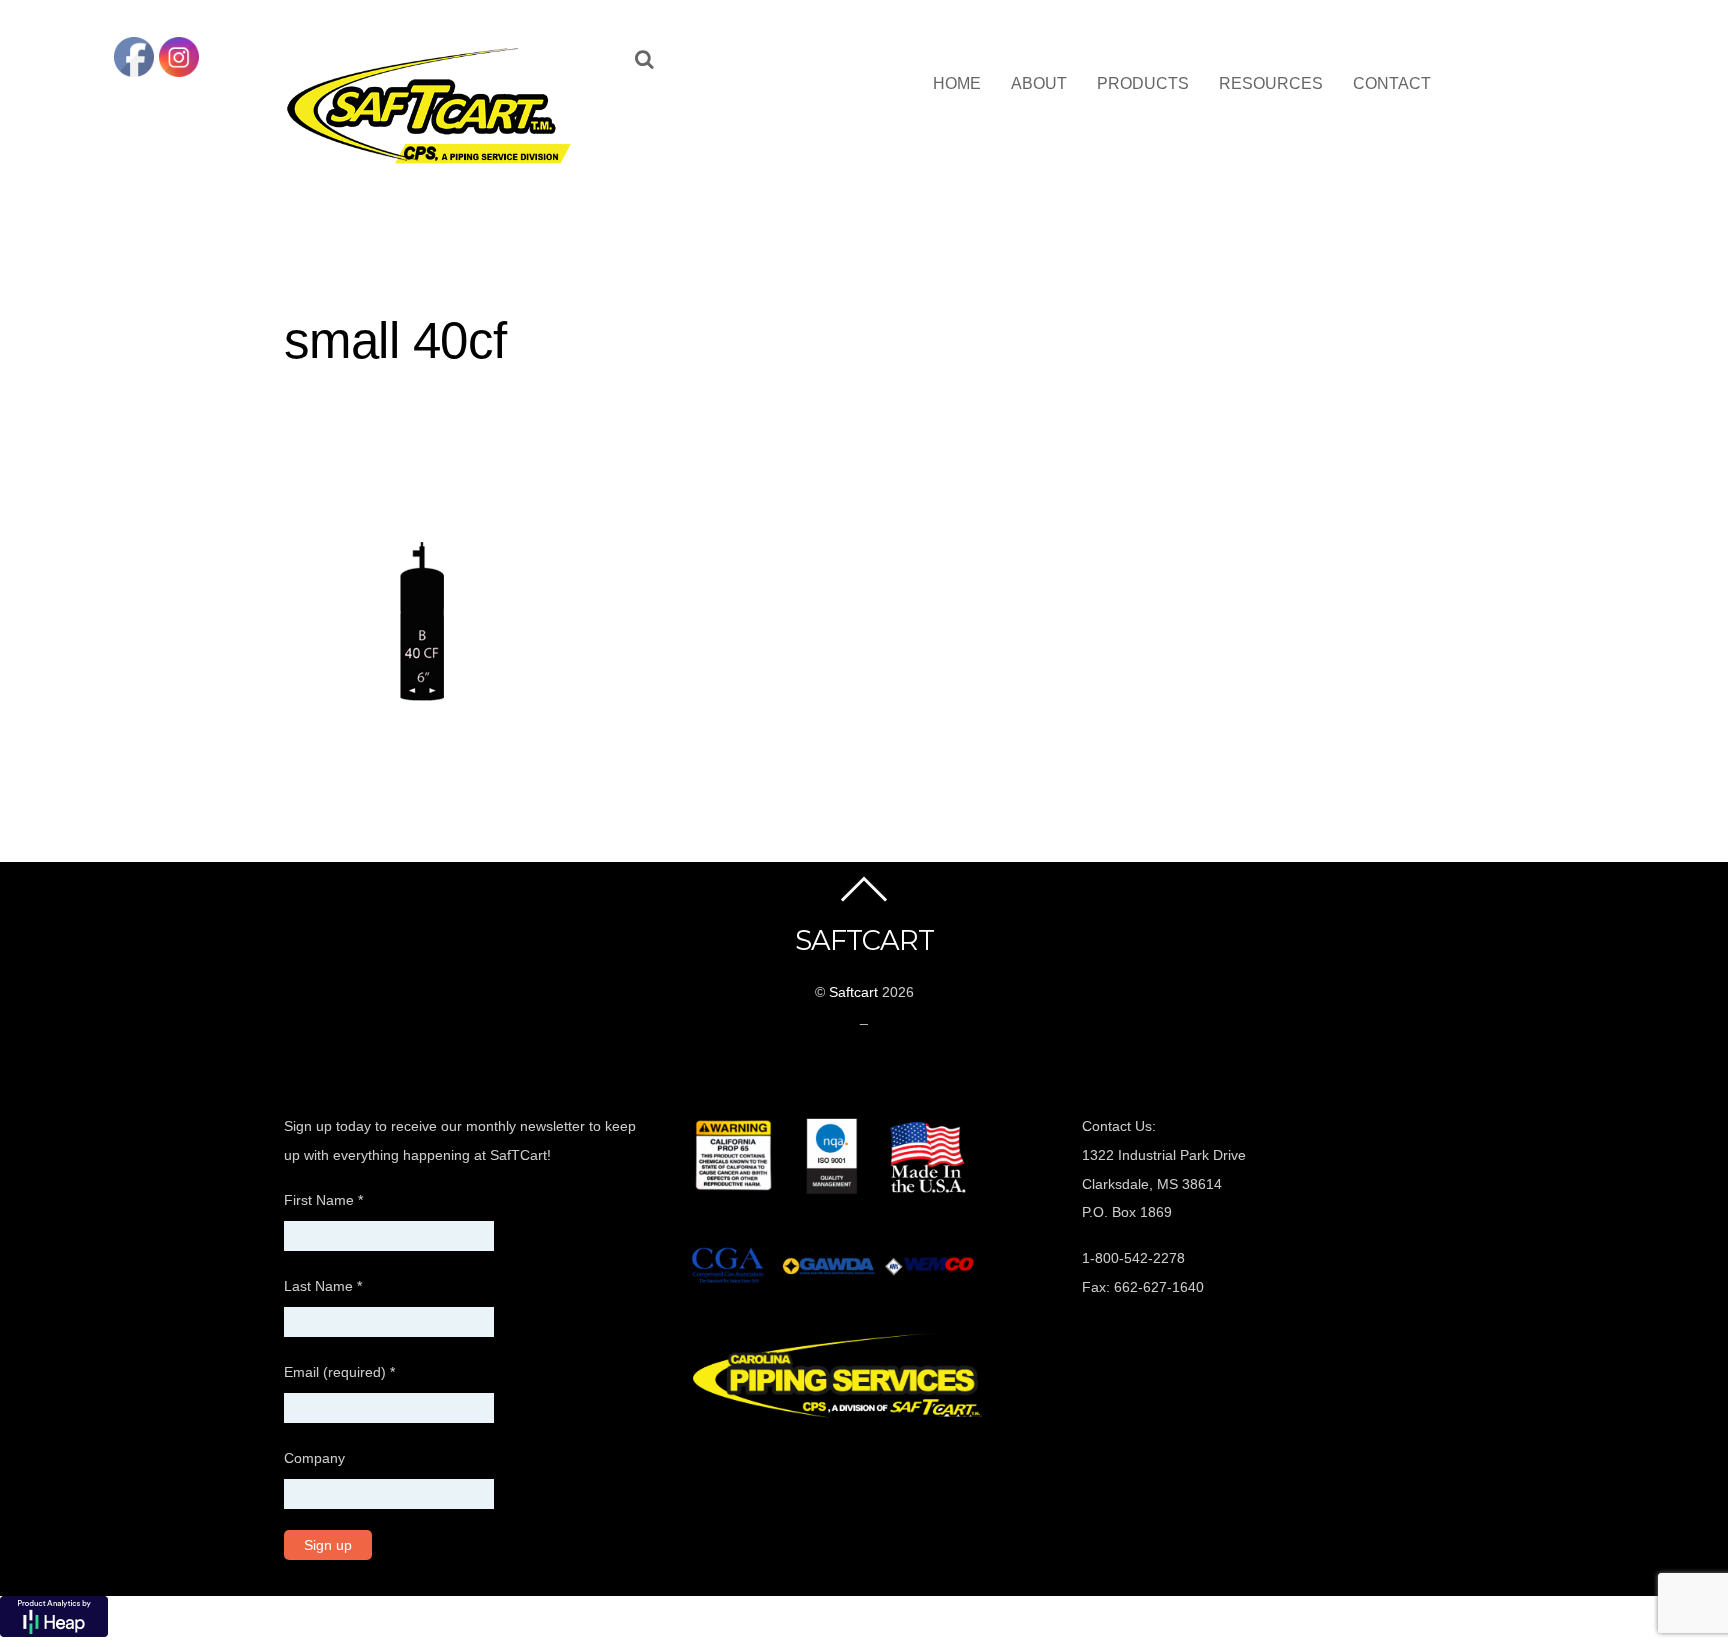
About (1039, 83)
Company (314, 1458)
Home (957, 83)
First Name (323, 1200)
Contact (1392, 83)
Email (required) (339, 1372)
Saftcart (853, 992)
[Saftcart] (434, 160)
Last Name (323, 1286)
